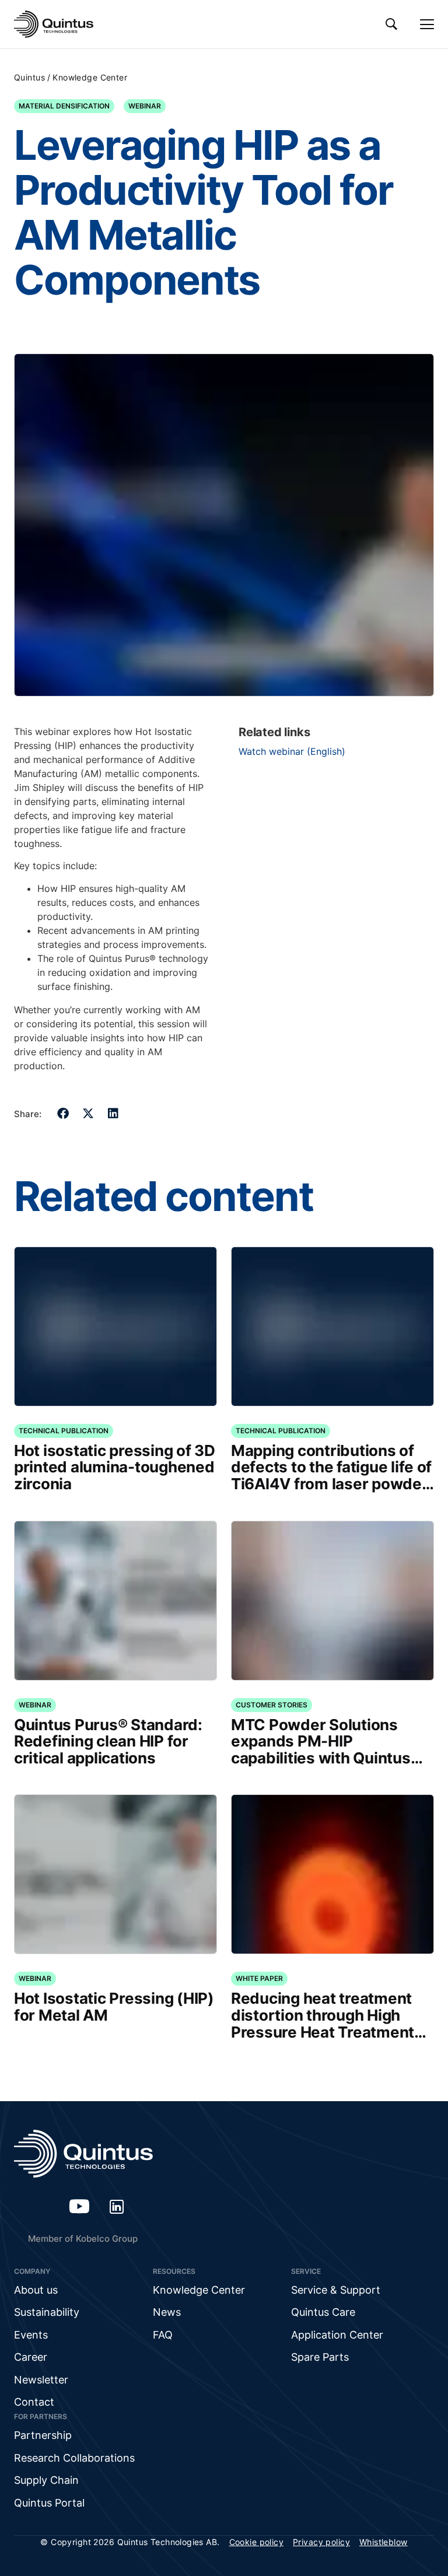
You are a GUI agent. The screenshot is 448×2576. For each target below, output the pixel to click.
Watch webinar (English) (292, 751)
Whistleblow (384, 2542)
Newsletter (41, 2380)
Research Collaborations (74, 2458)
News (167, 2312)
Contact (34, 2402)
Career (31, 2357)
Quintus (29, 77)
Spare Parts (320, 2357)
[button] (63, 1114)
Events (31, 2335)
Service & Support (336, 2290)
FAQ (163, 2335)
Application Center (337, 2335)
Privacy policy (321, 2542)
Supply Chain (46, 2480)
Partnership (43, 2435)
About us (36, 2290)
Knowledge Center (90, 77)
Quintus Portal (49, 2503)
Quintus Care (323, 2312)
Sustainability (47, 2312)
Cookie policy (256, 2542)
